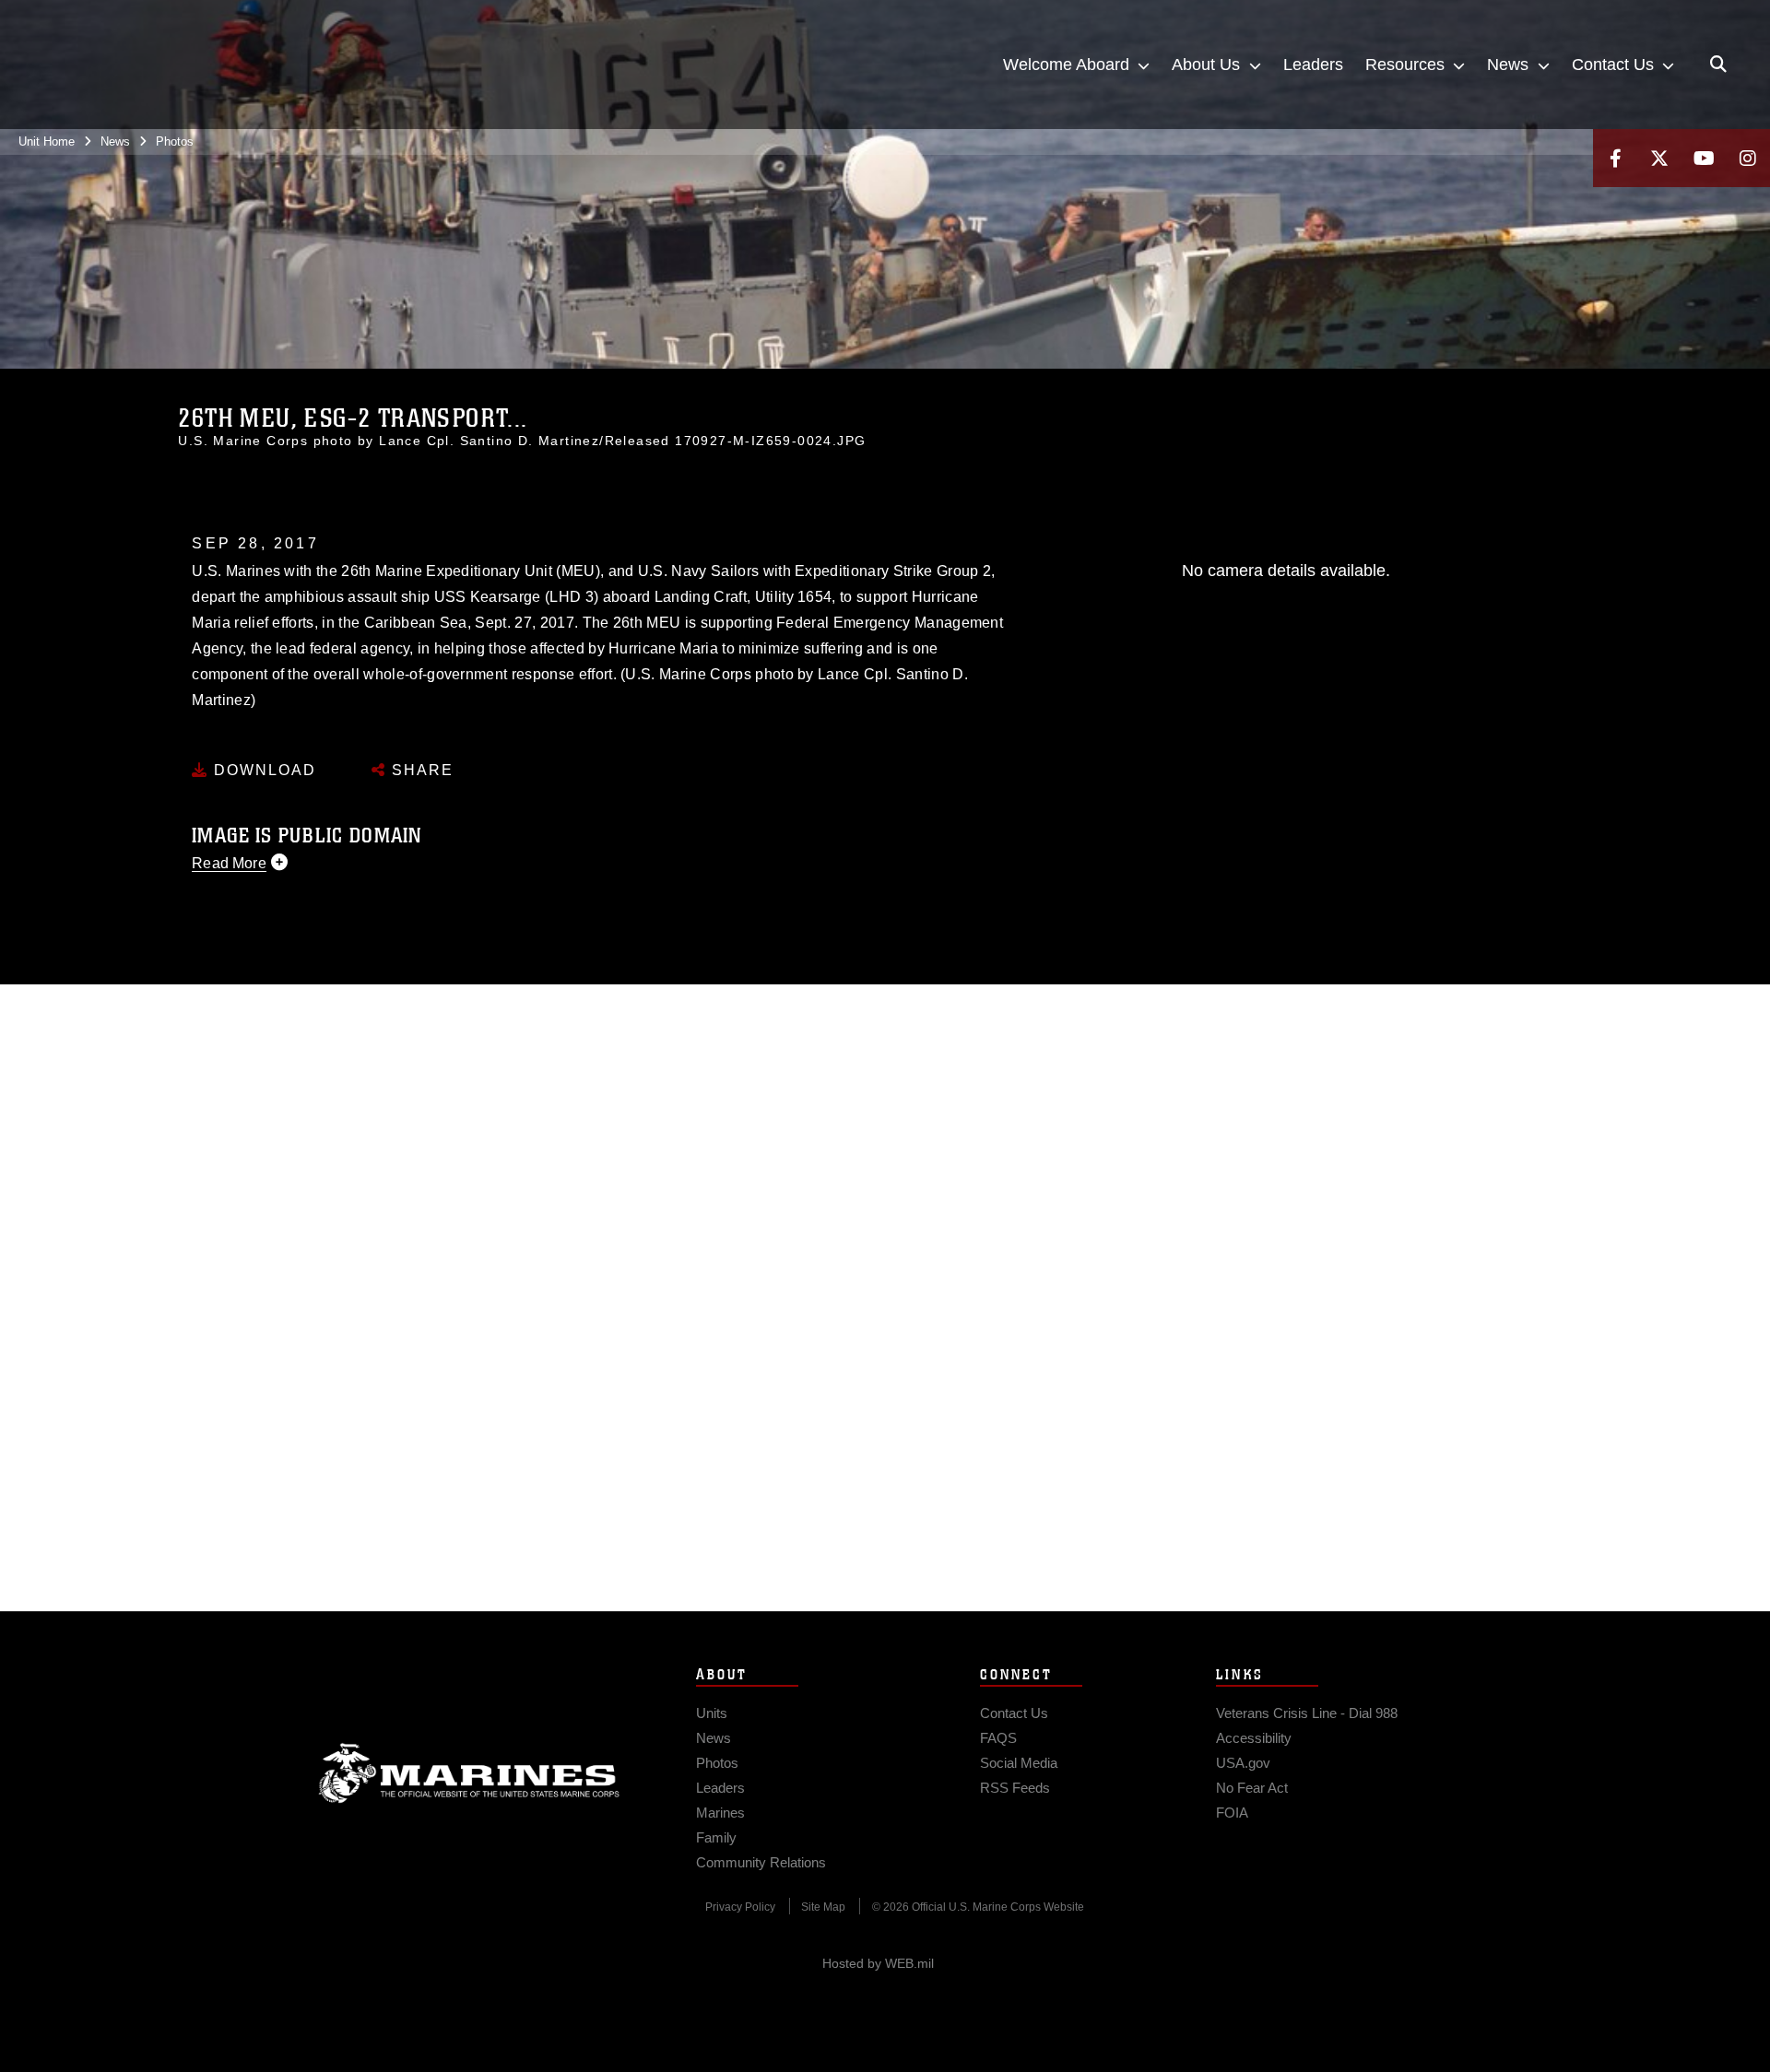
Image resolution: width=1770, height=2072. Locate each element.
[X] (1659, 158)
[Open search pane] (1718, 65)
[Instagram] (1748, 158)
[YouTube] (1704, 158)
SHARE (420, 770)
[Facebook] (1615, 158)
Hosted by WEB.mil (878, 1963)
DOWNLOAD (262, 770)
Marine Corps (469, 1773)
